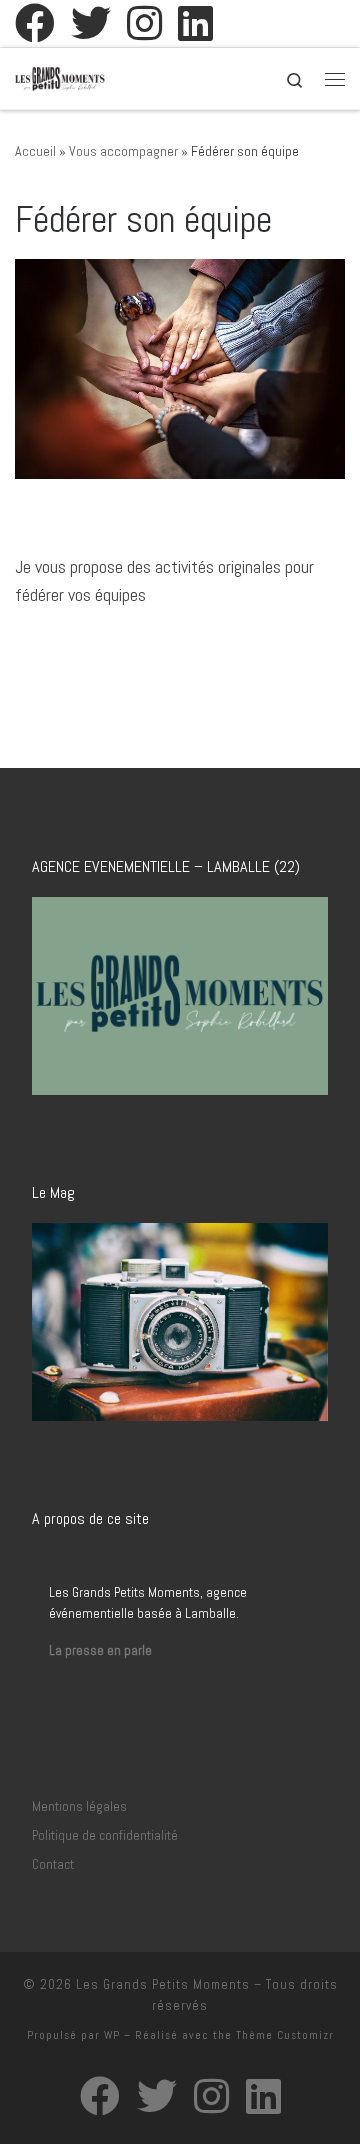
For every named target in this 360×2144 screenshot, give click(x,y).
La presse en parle (100, 1650)
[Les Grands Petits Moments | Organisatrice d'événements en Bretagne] (60, 76)
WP (112, 2035)
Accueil (35, 151)
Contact (53, 1864)
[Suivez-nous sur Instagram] (144, 23)
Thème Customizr (285, 2035)
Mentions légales (79, 1806)
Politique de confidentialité (105, 1835)
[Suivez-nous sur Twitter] (91, 23)
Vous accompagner (123, 151)
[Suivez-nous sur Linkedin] (195, 23)
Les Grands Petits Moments (163, 1984)
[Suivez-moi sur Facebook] (35, 23)
